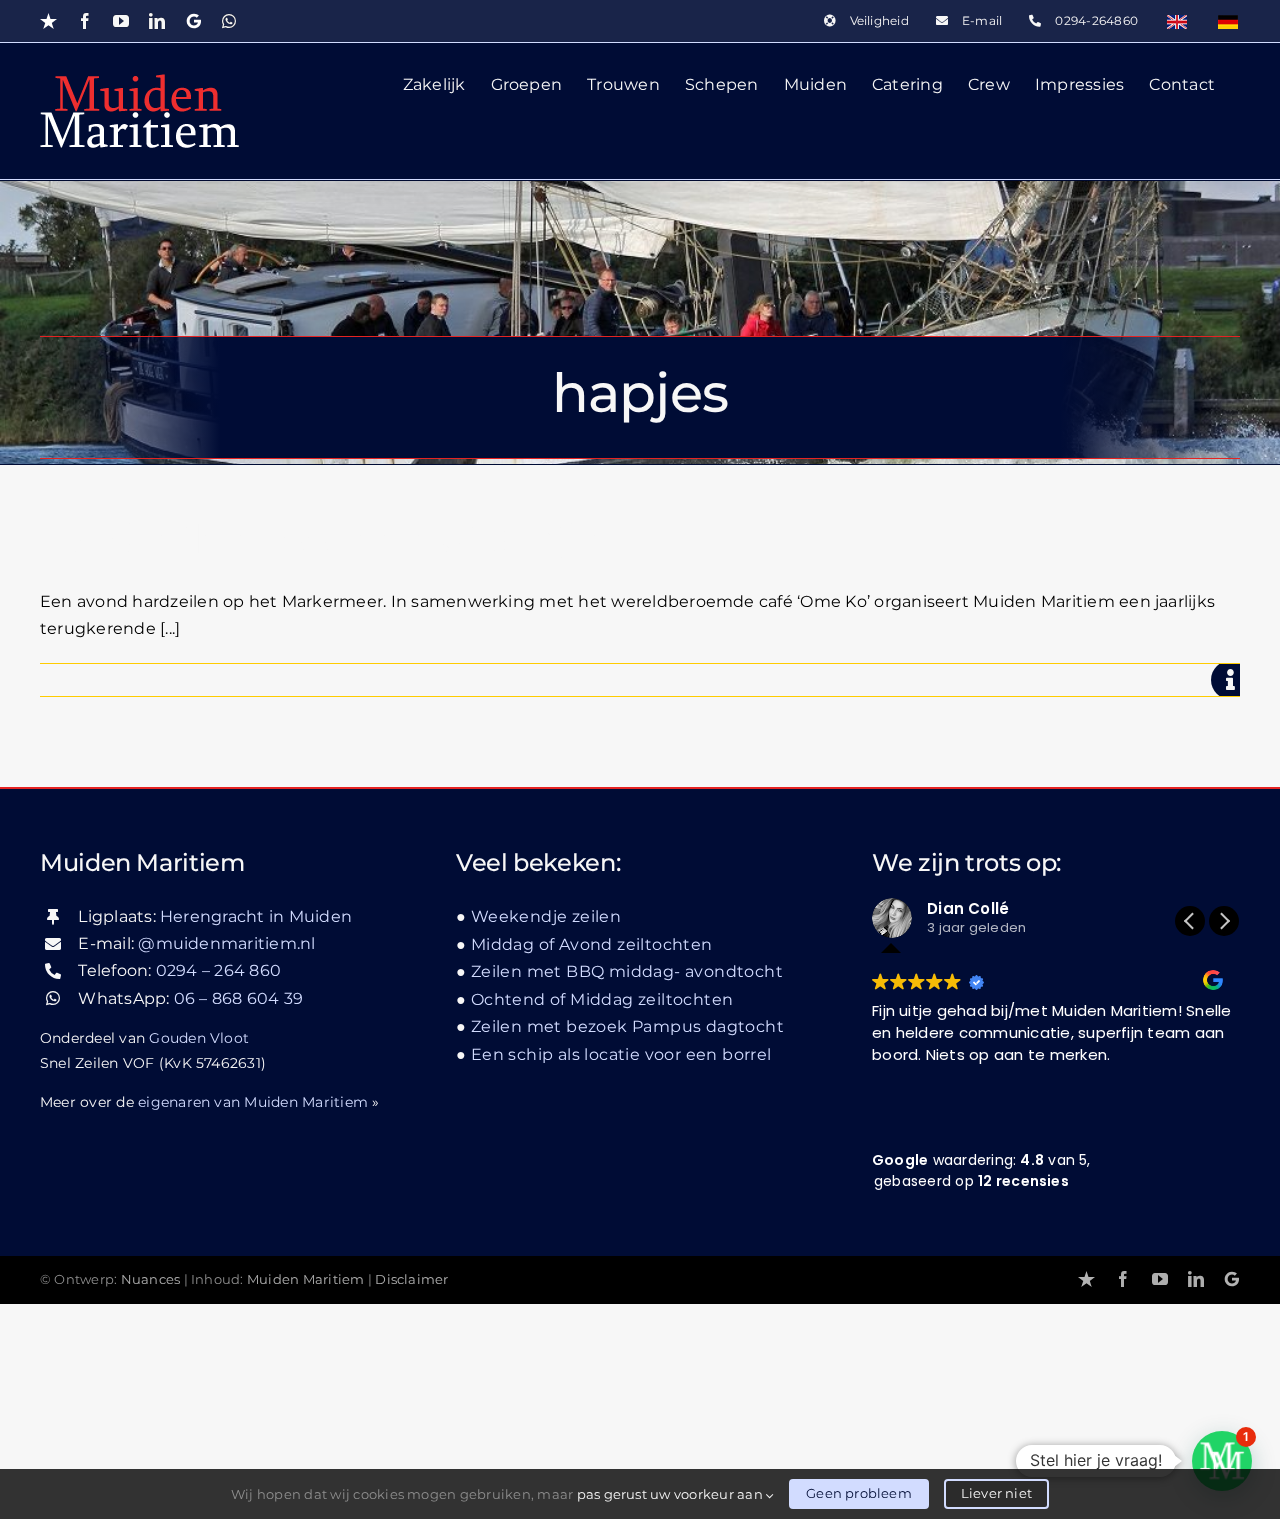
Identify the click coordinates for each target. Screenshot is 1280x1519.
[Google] (1232, 1279)
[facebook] (1123, 1279)
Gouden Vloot (199, 1038)
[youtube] (1160, 1279)
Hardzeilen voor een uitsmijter (334, 538)
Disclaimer (411, 1279)
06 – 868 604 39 (239, 998)
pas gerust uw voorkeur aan (671, 1494)
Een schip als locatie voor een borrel (621, 1054)
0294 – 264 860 (218, 970)
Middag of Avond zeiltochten (592, 944)
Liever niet (996, 1493)
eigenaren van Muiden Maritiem (253, 1102)
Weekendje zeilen (546, 916)
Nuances (151, 1279)
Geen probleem (859, 1493)
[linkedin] (1196, 1279)
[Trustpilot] (1086, 1279)
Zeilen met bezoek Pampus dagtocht (627, 1026)
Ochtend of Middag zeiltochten (602, 999)
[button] (1224, 921)
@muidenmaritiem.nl (226, 943)
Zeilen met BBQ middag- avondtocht (627, 971)
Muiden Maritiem (306, 1279)
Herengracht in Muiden (256, 916)
